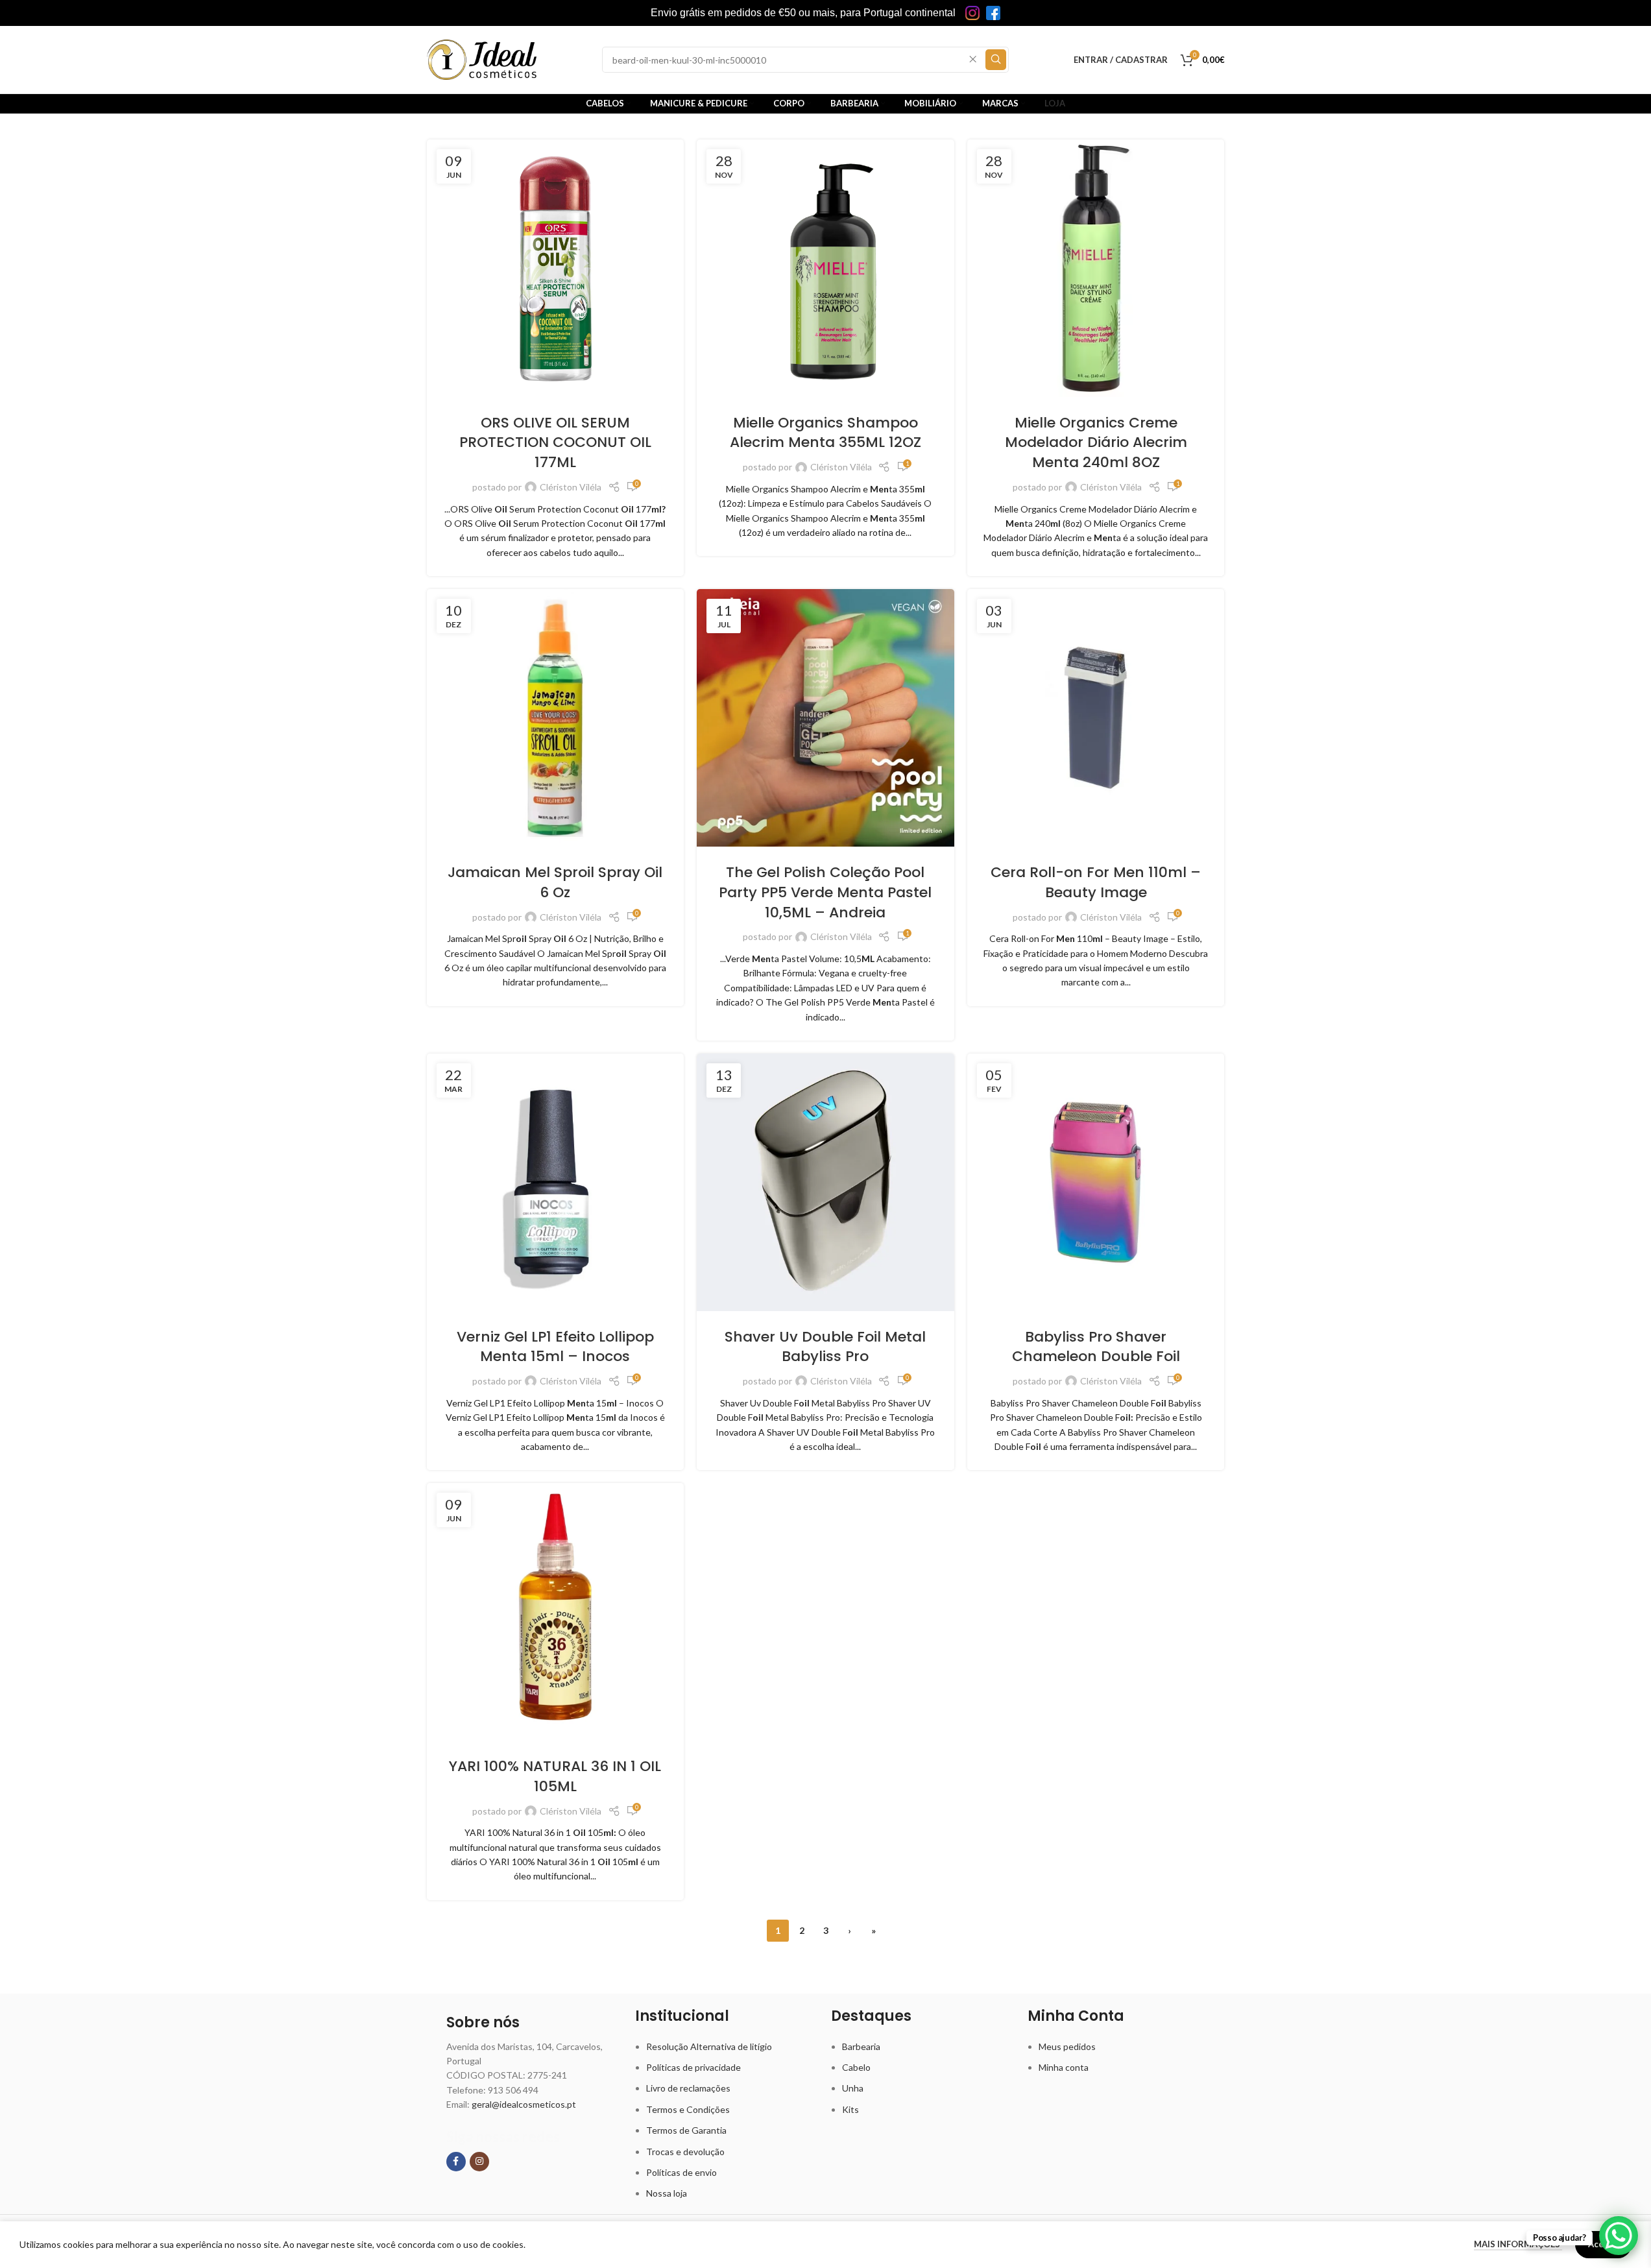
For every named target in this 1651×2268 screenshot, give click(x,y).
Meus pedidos (1067, 2046)
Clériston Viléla (571, 487)
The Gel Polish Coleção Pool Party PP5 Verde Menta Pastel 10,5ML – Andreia (825, 892)
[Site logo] (482, 59)
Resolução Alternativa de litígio (709, 2046)
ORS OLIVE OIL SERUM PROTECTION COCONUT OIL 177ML (555, 443)
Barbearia (861, 2046)
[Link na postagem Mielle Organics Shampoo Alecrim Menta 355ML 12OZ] (825, 268)
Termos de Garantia (686, 2130)
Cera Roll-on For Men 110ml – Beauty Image (1096, 882)
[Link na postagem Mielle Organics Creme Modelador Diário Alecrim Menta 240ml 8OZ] (1096, 268)
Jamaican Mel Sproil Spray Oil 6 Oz (555, 882)
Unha (853, 2088)
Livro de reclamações (688, 2088)
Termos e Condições (688, 2109)
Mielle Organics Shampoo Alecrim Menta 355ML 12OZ (825, 433)
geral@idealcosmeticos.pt (524, 2104)
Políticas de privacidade (693, 2067)
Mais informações (1518, 2244)
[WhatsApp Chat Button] (1619, 2236)
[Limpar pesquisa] (973, 60)
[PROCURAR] (996, 60)
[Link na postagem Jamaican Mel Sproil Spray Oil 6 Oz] (556, 718)
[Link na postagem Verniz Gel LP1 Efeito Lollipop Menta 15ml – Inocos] (556, 1182)
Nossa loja (667, 2193)
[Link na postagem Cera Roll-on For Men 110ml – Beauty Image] (1096, 718)
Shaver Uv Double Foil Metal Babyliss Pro (825, 1347)
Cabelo (856, 2067)
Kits (850, 2109)
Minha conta (1064, 2067)
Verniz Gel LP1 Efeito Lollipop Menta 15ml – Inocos (555, 1347)
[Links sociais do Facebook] (456, 2162)
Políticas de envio (681, 2172)
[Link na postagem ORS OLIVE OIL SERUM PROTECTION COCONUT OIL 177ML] (556, 268)
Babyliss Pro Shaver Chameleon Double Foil (1096, 1347)
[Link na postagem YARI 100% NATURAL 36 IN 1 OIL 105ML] (556, 1612)
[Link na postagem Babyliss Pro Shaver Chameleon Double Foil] (1096, 1182)
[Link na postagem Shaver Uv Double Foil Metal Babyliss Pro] (825, 1182)
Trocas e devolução (685, 2152)
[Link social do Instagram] (479, 2162)
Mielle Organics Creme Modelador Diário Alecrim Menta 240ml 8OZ (1096, 443)
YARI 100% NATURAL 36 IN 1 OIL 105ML (555, 1776)
